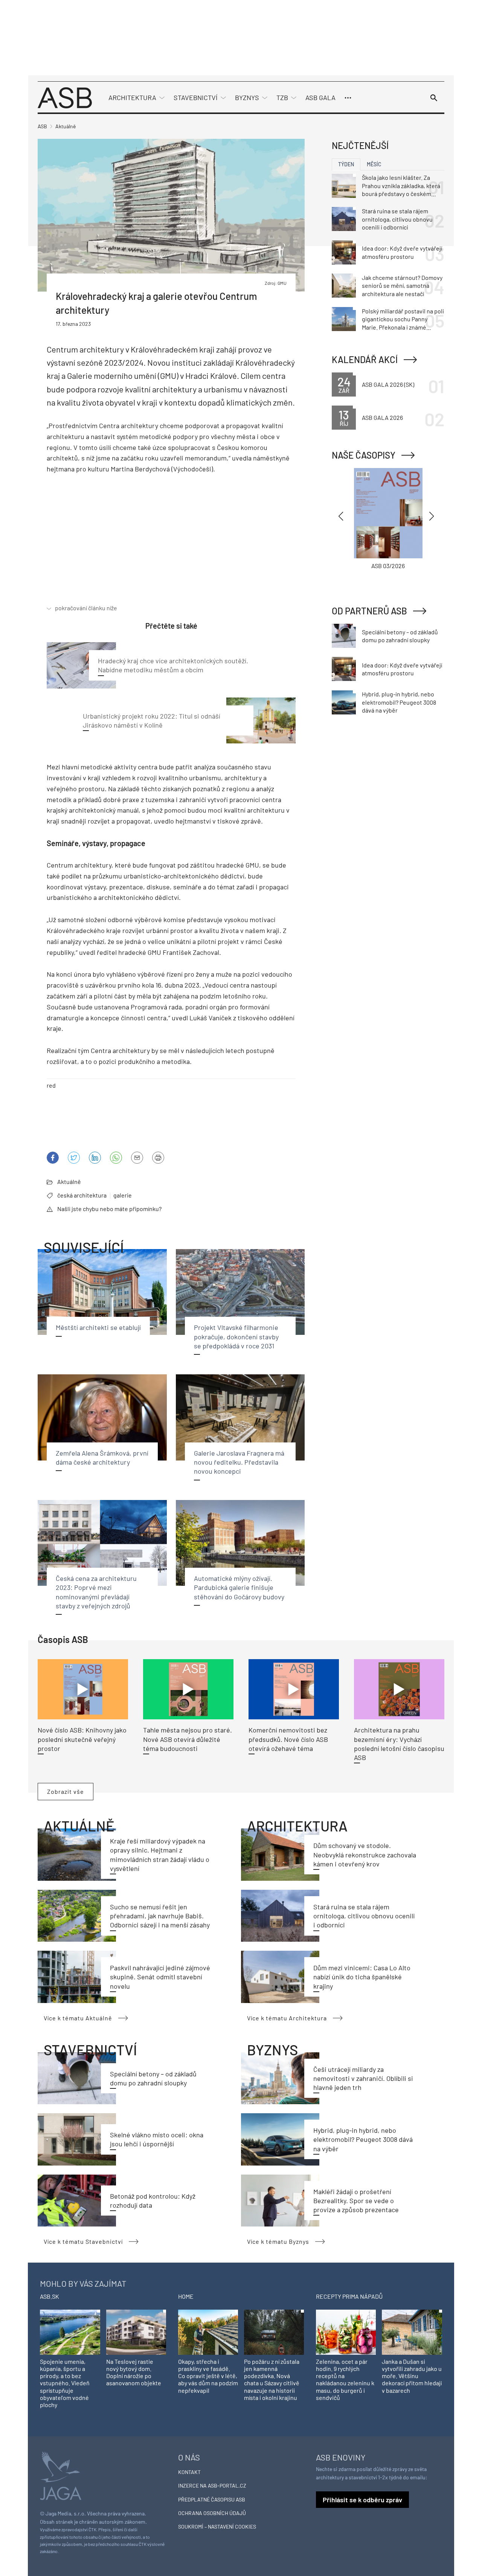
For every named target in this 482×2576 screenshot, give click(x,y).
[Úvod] (65, 97)
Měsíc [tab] (374, 164)
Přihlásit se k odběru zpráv (362, 2500)
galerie (123, 1195)
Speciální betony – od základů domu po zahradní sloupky (400, 636)
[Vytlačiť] (158, 1158)
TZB (282, 97)
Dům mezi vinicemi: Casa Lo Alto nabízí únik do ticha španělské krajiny (362, 1977)
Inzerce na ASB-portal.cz (212, 2486)
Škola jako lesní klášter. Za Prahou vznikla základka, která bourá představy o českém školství (401, 186)
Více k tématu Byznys (278, 2241)
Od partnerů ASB (369, 611)
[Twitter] (74, 1158)
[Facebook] (53, 1158)
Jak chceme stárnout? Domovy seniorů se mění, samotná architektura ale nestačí (402, 286)
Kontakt (189, 2472)
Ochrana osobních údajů (212, 2513)
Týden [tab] (346, 164)
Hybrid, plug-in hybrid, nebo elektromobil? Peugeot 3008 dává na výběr (363, 2139)
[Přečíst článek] (83, 1689)
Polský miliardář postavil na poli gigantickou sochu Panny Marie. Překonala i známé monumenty (403, 319)
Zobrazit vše (66, 1791)
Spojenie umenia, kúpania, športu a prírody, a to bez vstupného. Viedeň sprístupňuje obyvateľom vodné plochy (65, 2383)
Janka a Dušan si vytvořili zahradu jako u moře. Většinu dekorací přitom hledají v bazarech (412, 2376)
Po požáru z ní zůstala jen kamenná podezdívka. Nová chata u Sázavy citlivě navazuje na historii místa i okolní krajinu (272, 2379)
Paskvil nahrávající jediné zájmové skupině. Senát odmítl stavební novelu (160, 1977)
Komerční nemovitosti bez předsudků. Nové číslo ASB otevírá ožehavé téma (288, 1739)
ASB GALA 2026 (382, 417)
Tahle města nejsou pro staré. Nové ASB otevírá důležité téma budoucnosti (188, 1739)
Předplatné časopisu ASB (212, 2499)
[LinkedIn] (95, 1158)
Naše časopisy (364, 455)
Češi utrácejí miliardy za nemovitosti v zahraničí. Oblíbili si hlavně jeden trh (363, 2078)
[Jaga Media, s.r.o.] (61, 2475)
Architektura (132, 97)
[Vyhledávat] (434, 98)
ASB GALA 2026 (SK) (388, 384)
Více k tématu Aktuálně (78, 2018)
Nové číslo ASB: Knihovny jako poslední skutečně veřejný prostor (82, 1739)
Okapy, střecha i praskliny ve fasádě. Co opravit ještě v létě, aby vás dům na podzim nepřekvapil (208, 2376)
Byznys (247, 97)
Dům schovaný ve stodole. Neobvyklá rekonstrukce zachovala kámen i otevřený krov (365, 1855)
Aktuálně (69, 1182)
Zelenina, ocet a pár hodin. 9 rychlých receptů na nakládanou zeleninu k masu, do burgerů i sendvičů (345, 2379)
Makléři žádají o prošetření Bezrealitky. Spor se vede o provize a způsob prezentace (356, 2201)
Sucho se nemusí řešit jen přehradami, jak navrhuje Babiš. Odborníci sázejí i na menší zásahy (160, 1916)
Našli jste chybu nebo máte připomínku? (109, 1209)
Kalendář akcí (365, 359)
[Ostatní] (348, 98)
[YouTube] (116, 1158)
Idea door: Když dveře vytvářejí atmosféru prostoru (402, 252)
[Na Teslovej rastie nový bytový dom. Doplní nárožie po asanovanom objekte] (136, 2332)
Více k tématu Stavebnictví (83, 2241)
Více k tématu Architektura (287, 2018)
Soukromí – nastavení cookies (217, 2527)
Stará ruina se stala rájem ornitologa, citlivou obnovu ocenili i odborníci (364, 1916)
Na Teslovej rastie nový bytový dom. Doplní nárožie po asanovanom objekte (134, 2372)
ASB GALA (320, 97)
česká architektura (82, 1195)
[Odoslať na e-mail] (137, 1158)
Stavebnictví (196, 97)
